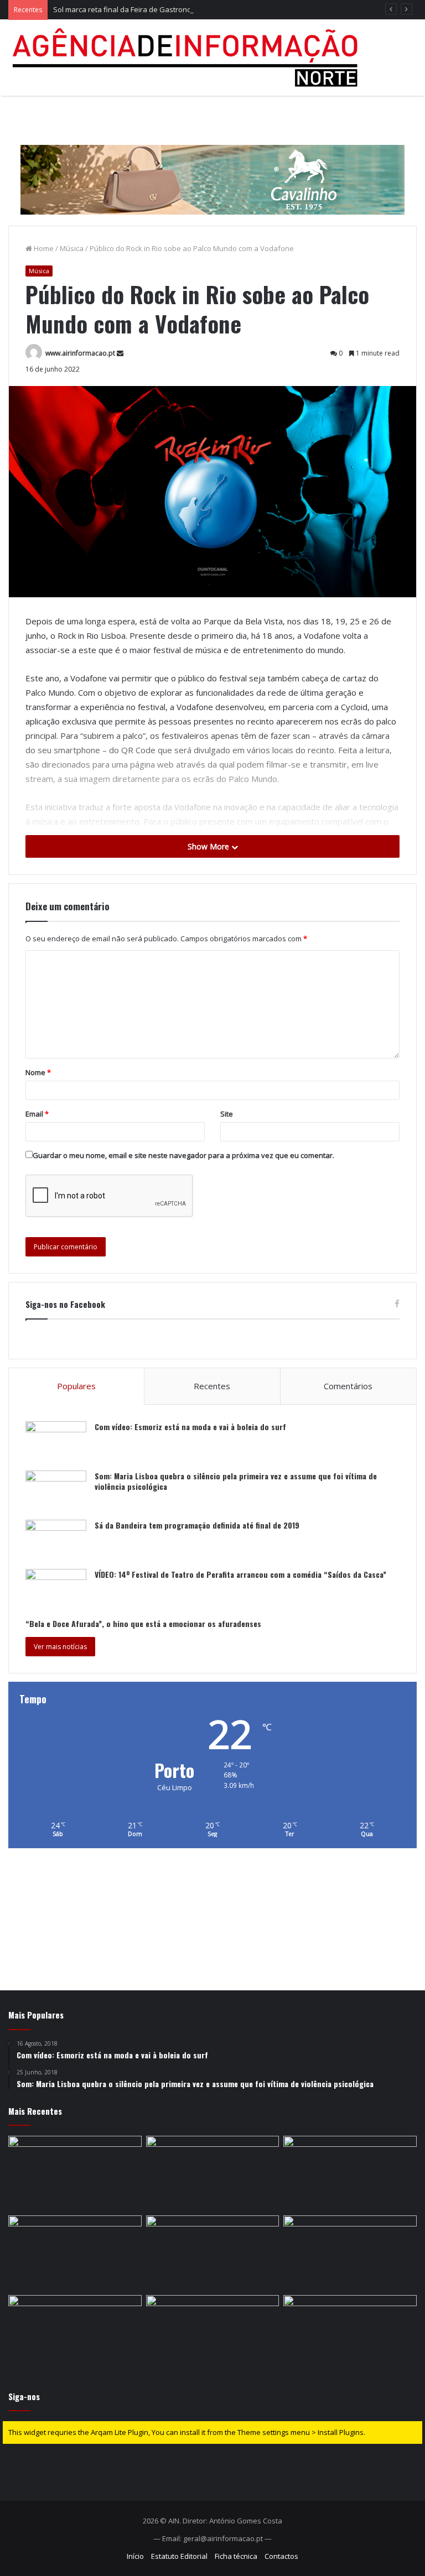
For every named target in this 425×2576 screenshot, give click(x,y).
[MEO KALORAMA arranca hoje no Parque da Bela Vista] (75, 2253)
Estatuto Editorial (179, 2556)
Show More (209, 846)
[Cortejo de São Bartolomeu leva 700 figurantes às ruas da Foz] (350, 2253)
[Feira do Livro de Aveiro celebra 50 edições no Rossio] (350, 2333)
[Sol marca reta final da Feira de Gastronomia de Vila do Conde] (350, 2173)
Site (227, 1114)
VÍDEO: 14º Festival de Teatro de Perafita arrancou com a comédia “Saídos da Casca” (240, 1574)
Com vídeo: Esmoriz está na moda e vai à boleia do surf (190, 1427)
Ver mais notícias (60, 1647)
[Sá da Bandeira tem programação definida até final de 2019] (56, 1540)
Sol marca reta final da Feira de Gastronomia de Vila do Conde (158, 9)
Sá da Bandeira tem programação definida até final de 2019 (197, 1525)
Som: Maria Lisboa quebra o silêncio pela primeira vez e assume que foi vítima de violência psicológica (236, 1481)
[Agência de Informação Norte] (188, 58)
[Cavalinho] (212, 164)
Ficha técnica (236, 2556)
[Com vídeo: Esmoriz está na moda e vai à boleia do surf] (56, 1442)
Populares (76, 1386)
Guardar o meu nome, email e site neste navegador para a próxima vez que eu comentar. (183, 1155)
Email (37, 1114)
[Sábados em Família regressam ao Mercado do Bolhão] (213, 2253)
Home (43, 248)
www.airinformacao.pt (80, 353)
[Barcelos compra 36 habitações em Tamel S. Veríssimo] (75, 2173)
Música (72, 248)
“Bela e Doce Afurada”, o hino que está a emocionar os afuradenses (143, 1623)
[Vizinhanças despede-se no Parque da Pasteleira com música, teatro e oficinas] (213, 2333)
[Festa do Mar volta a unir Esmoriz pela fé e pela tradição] (75, 2333)
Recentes (212, 1386)
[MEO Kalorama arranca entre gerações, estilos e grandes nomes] (213, 2173)
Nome (38, 1072)
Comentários (348, 1386)
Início (135, 2556)
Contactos (281, 2556)
